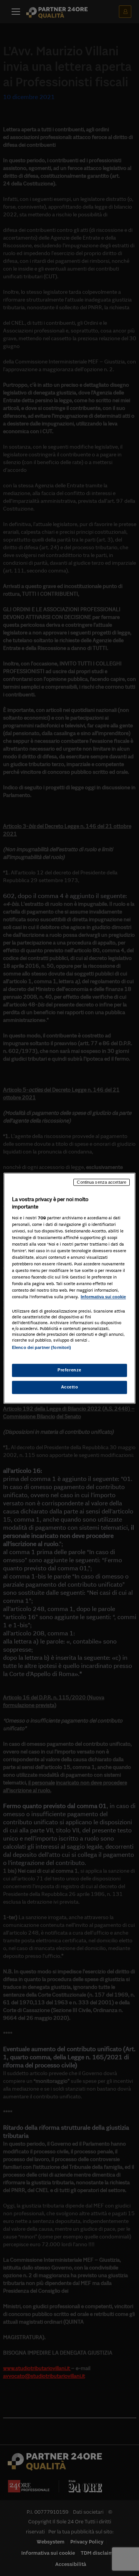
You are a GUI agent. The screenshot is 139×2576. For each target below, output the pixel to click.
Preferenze (69, 1370)
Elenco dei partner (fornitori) (42, 1347)
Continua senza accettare (102, 1182)
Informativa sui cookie (103, 1297)
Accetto (70, 1387)
